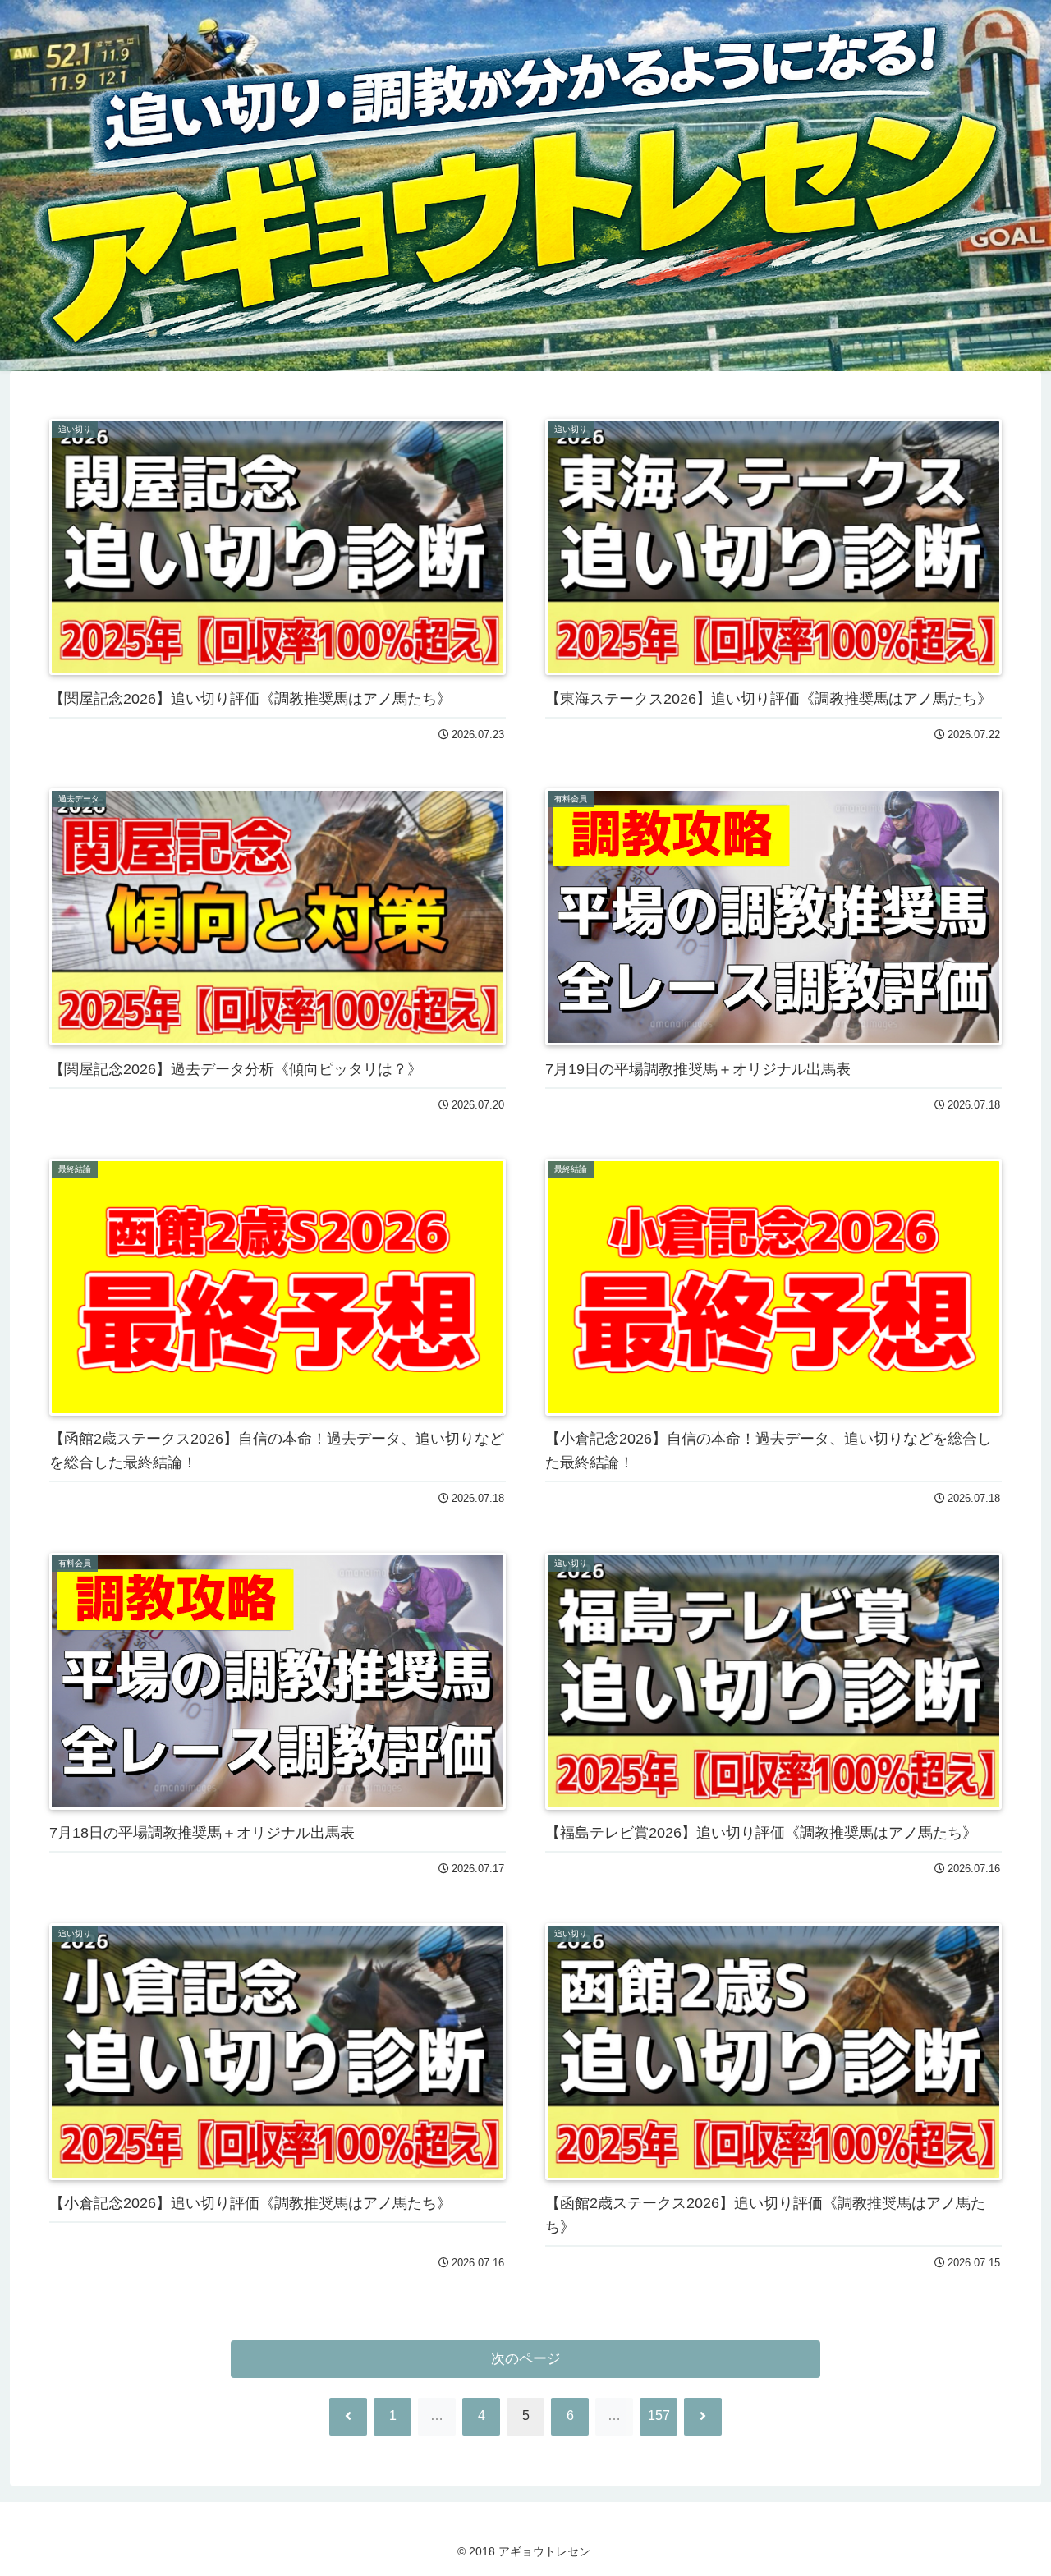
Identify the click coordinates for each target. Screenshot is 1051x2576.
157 (659, 2415)
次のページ (526, 2359)
